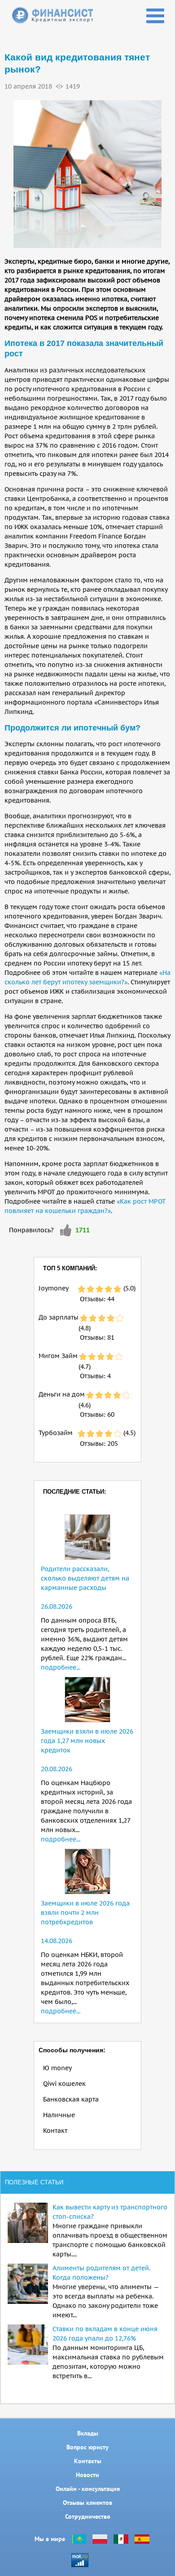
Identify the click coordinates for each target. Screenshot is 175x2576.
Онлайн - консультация (88, 2489)
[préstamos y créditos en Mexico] (121, 2539)
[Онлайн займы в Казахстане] (79, 2539)
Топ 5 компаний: (70, 1268)
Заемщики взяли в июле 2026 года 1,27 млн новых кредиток (87, 1741)
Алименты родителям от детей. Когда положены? (101, 2273)
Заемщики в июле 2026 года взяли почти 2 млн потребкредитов (85, 1913)
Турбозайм (56, 1433)
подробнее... (61, 1667)
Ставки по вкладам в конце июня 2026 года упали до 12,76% (105, 2334)
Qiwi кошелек (64, 2084)
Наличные (59, 2115)
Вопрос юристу (87, 2447)
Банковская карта (71, 2099)
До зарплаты (59, 1317)
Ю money (57, 2068)
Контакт (55, 2131)
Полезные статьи (34, 2182)
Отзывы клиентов (87, 2503)
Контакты (88, 2461)
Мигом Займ (58, 1356)
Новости (87, 2475)
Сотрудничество (88, 2516)
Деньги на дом (62, 1394)
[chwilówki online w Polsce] (100, 2539)
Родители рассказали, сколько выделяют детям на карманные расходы (85, 1578)
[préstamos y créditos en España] (142, 2539)
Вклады (88, 2433)
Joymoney (54, 1288)
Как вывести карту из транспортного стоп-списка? (110, 2212)
